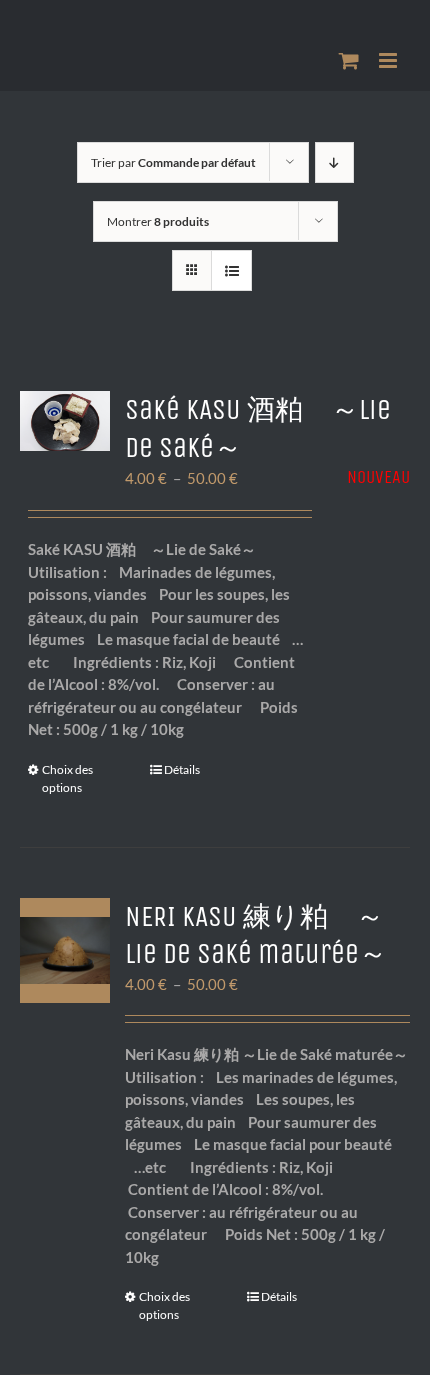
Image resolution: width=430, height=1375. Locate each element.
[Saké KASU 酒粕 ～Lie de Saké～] (65, 421)
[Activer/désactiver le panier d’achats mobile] (349, 60)
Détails (182, 769)
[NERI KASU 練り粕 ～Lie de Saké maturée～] (65, 951)
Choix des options (67, 778)
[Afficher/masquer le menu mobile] (389, 60)
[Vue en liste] (231, 270)
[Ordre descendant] (334, 162)
